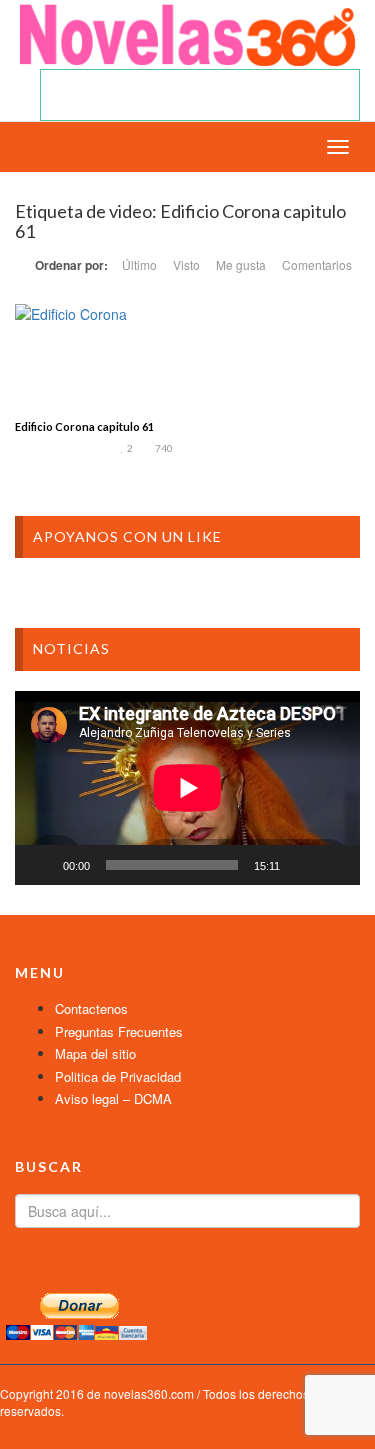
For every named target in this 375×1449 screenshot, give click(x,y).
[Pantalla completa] (334, 865)
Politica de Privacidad (118, 1076)
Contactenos (91, 1008)
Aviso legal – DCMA (113, 1098)
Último (139, 264)
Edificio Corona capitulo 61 (84, 426)
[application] (187, 788)
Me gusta (241, 264)
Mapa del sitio (95, 1053)
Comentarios (317, 264)
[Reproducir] (41, 865)
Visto (186, 264)
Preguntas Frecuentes (119, 1031)
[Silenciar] (302, 865)
